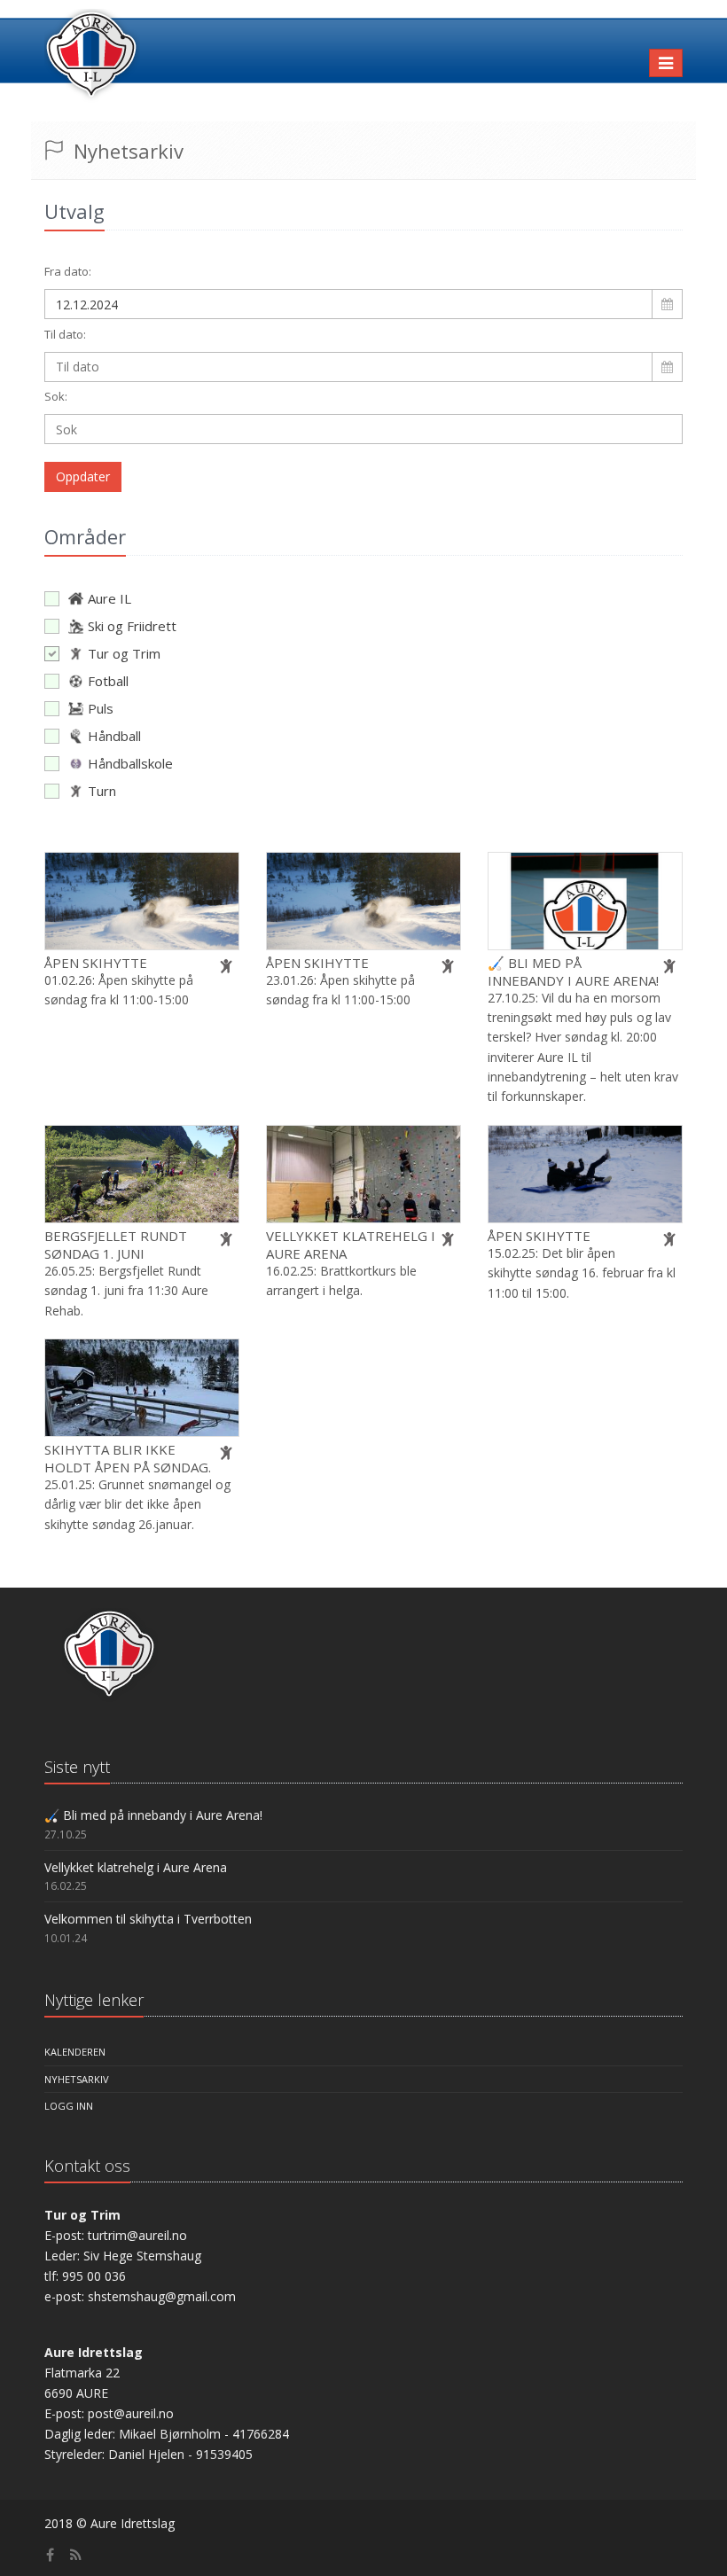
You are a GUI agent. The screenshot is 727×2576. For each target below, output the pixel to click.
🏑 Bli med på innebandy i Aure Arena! (573, 972)
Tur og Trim (124, 653)
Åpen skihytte (96, 963)
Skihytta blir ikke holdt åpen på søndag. (128, 1458)
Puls (101, 708)
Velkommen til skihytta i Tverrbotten (148, 1919)
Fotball (108, 681)
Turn (102, 791)
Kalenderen (75, 2052)
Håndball (114, 736)
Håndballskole (130, 763)
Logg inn (69, 2106)
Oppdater (83, 476)
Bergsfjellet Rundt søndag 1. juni (116, 1245)
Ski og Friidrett (132, 626)
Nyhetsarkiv (77, 2079)
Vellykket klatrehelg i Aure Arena (136, 1867)
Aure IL (109, 598)
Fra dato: (68, 271)
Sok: (56, 396)
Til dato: (65, 334)
